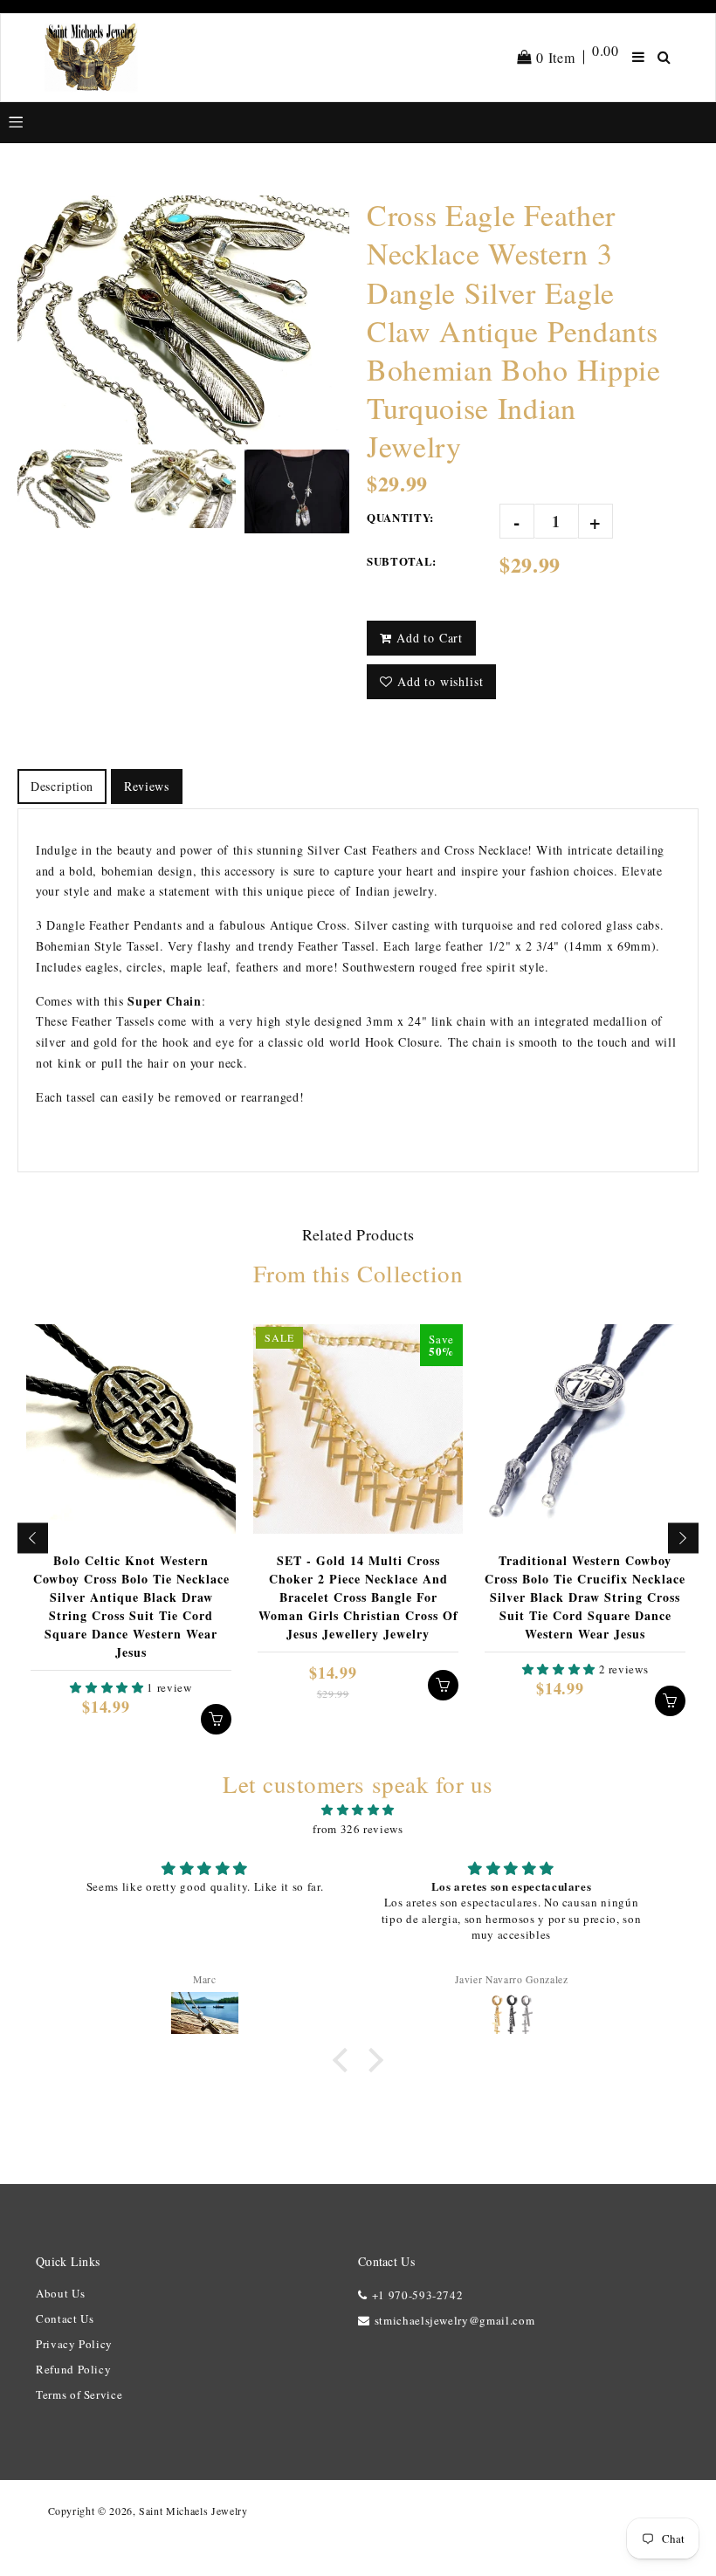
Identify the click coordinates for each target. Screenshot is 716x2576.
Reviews (147, 786)
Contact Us (65, 2318)
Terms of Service (79, 2394)
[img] (358, 1810)
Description (62, 786)
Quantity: (400, 517)
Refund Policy (73, 2369)
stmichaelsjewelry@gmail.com (454, 2320)
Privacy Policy (74, 2344)
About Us (60, 2293)
